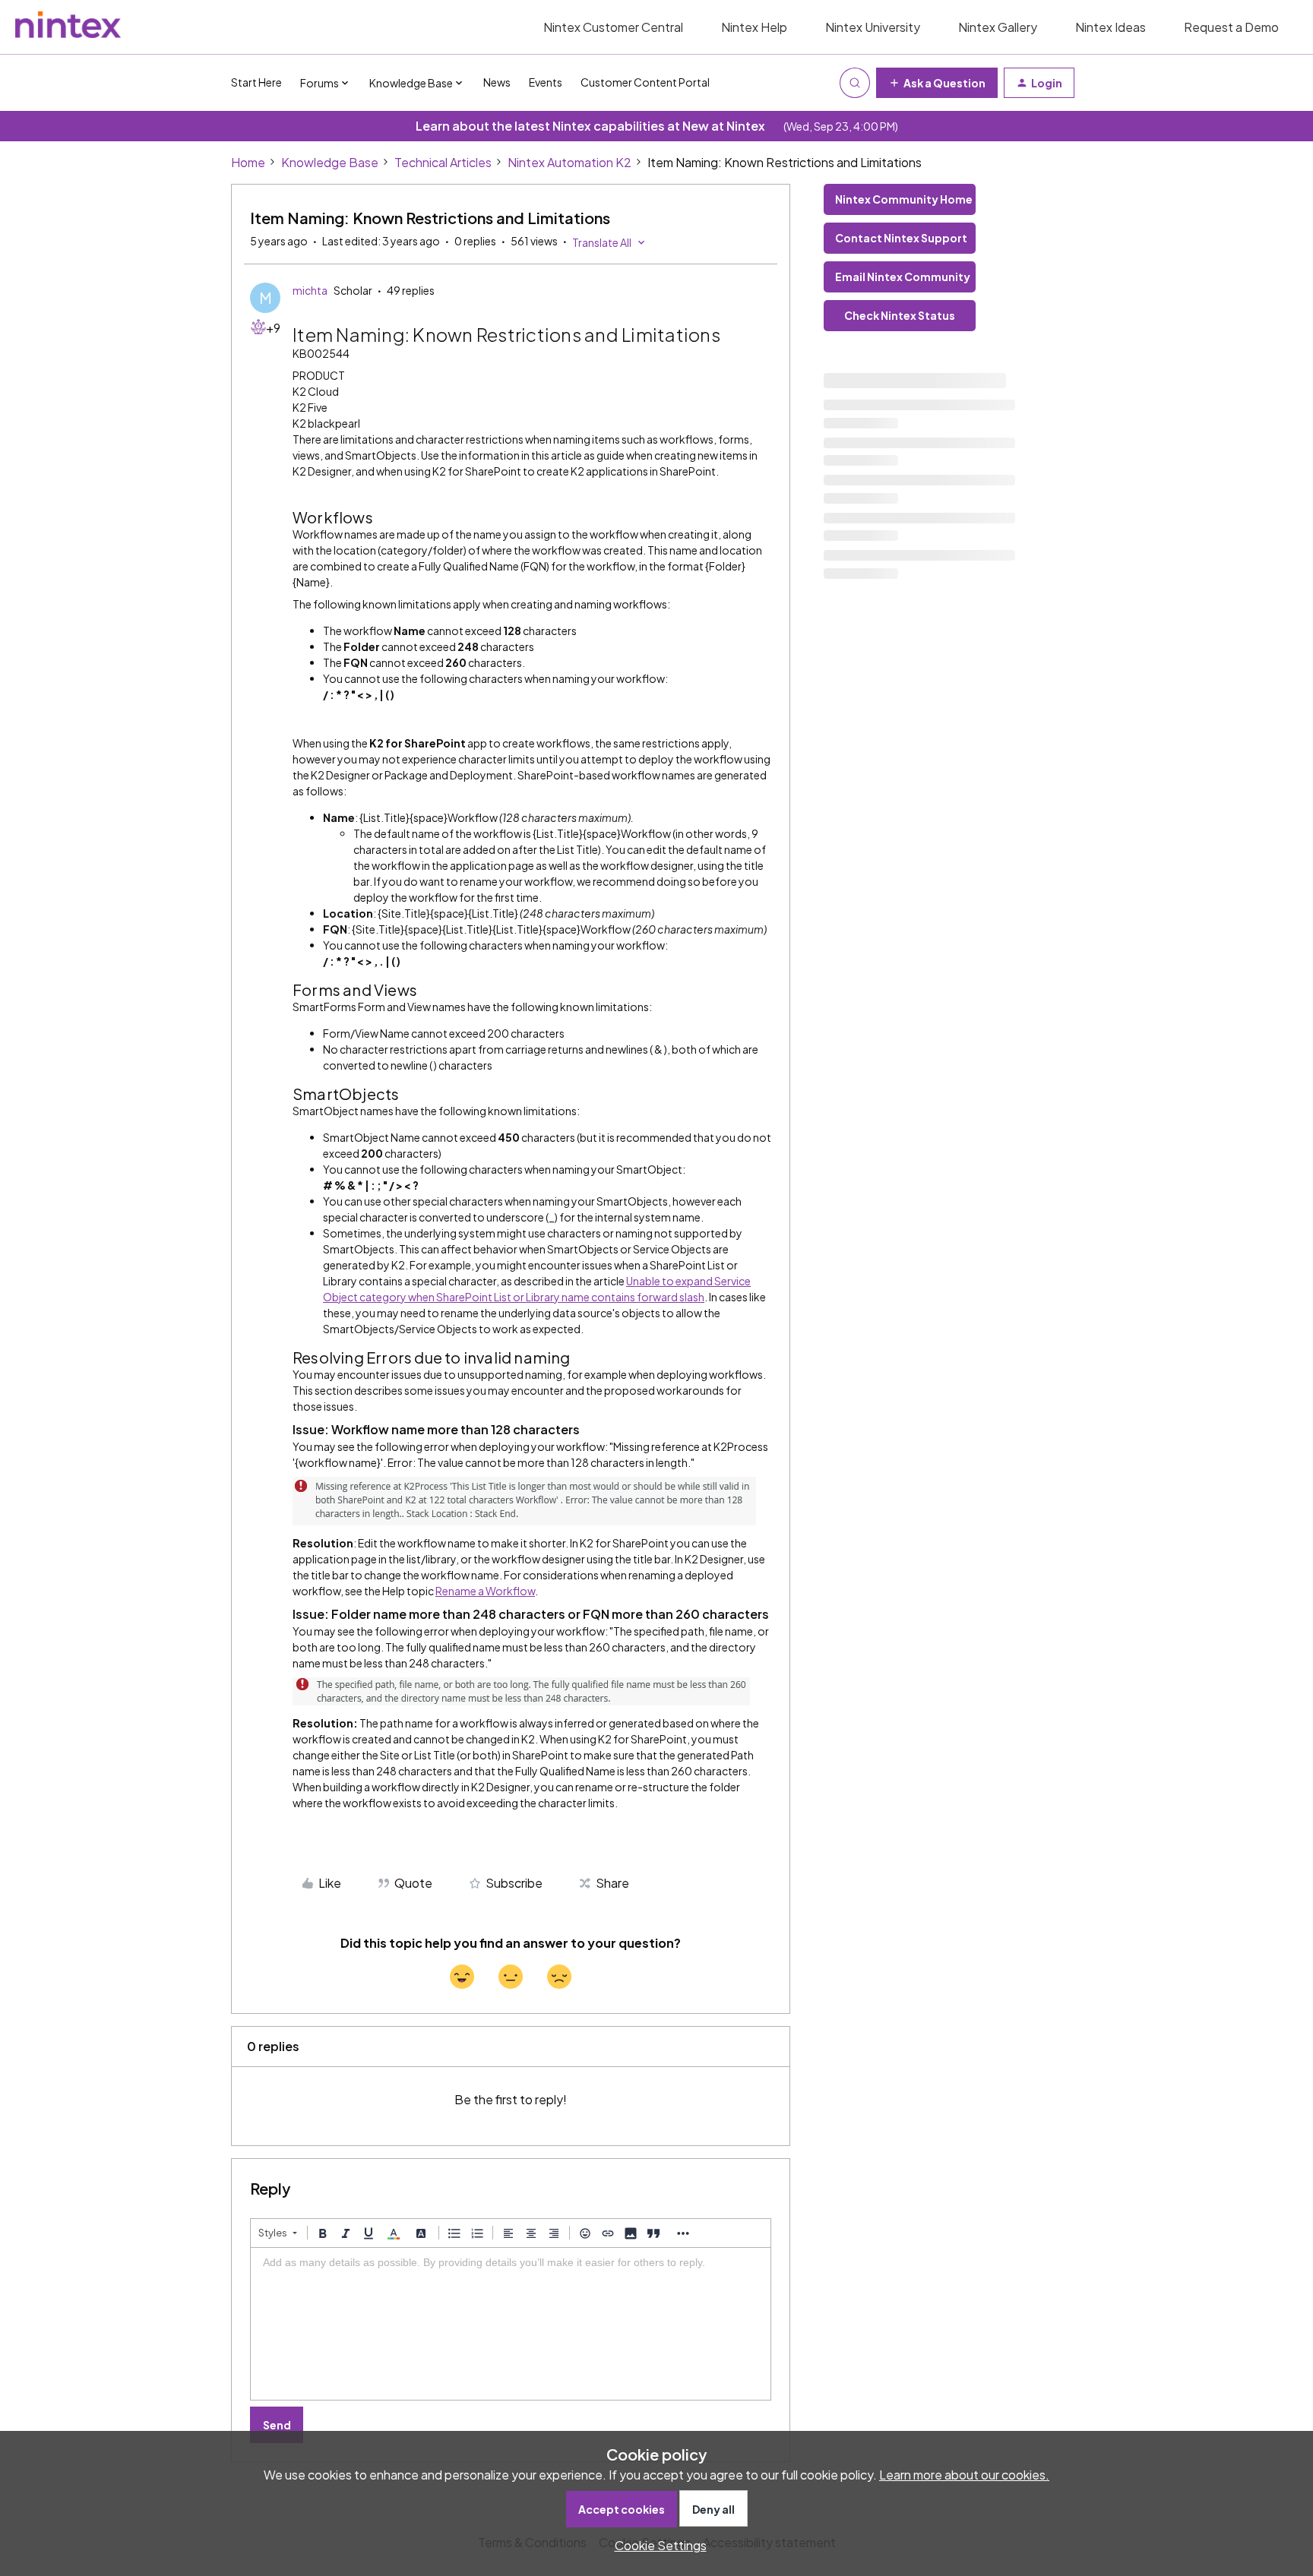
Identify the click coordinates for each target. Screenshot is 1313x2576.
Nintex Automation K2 (569, 162)
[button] (937, 83)
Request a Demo (1231, 27)
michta (310, 290)
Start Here (256, 82)
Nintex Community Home (904, 199)
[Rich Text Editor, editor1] (511, 2324)
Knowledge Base (330, 162)
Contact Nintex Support (901, 238)
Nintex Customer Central (613, 27)
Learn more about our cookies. (964, 2475)
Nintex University (873, 27)
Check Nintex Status (900, 315)
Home (248, 162)
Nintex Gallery (998, 27)
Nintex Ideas (1111, 27)
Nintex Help (754, 27)
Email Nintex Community (903, 277)
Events (546, 82)
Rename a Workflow (485, 1591)
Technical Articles (443, 162)
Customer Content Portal (645, 82)
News (497, 82)
